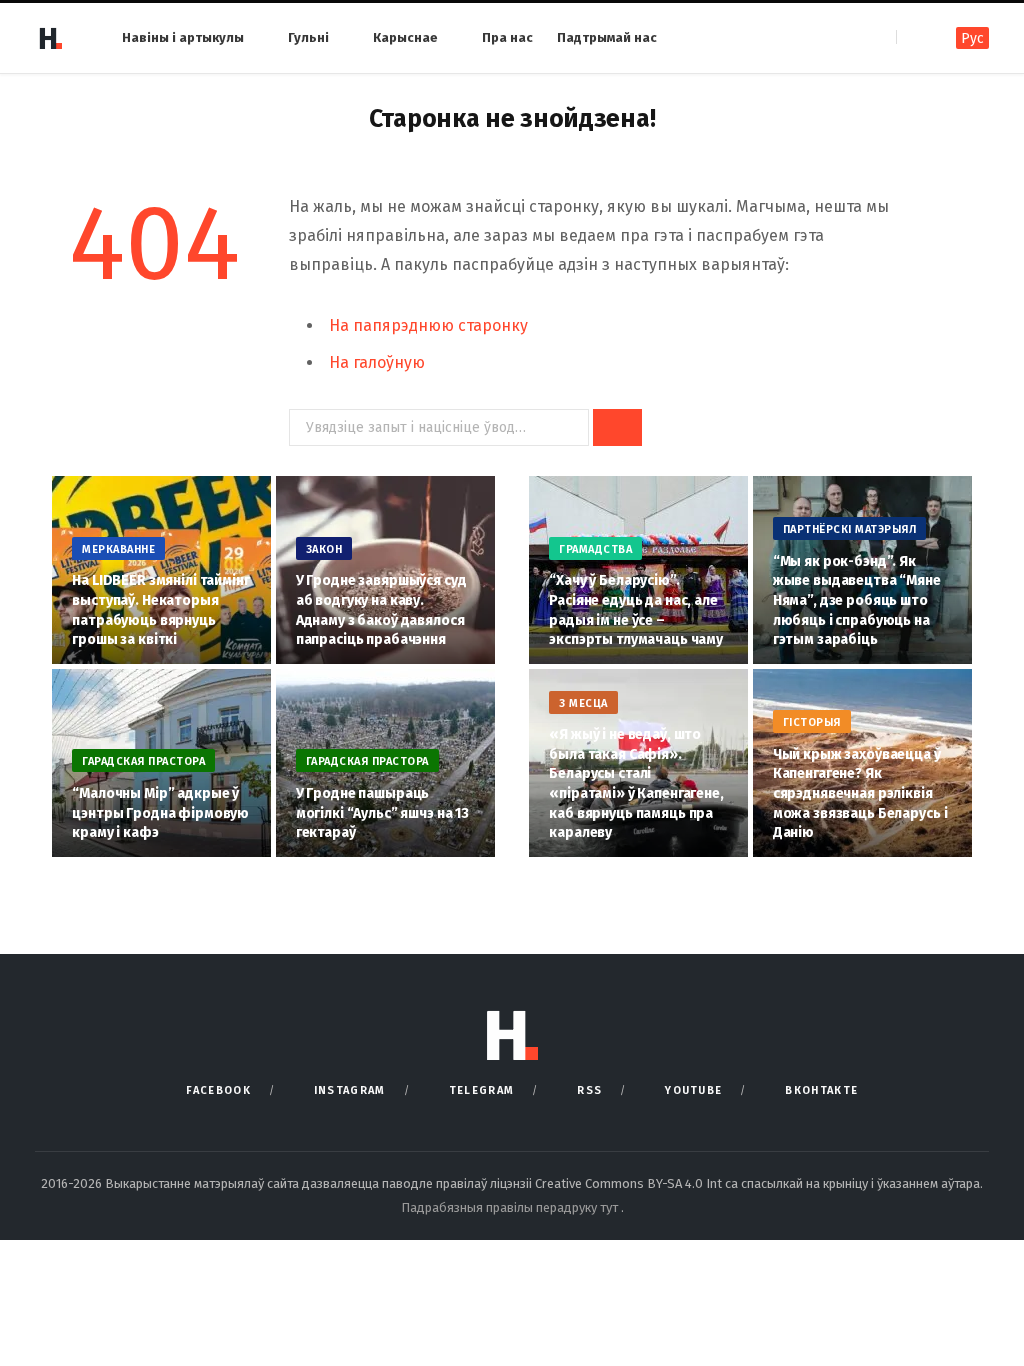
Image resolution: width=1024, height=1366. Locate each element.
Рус (972, 38)
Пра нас (507, 37)
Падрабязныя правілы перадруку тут (511, 1207)
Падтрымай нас (607, 37)
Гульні (308, 37)
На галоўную (377, 362)
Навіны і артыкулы (183, 37)
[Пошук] (913, 37)
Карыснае (405, 37)
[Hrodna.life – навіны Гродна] (50, 38)
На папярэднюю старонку (428, 325)
